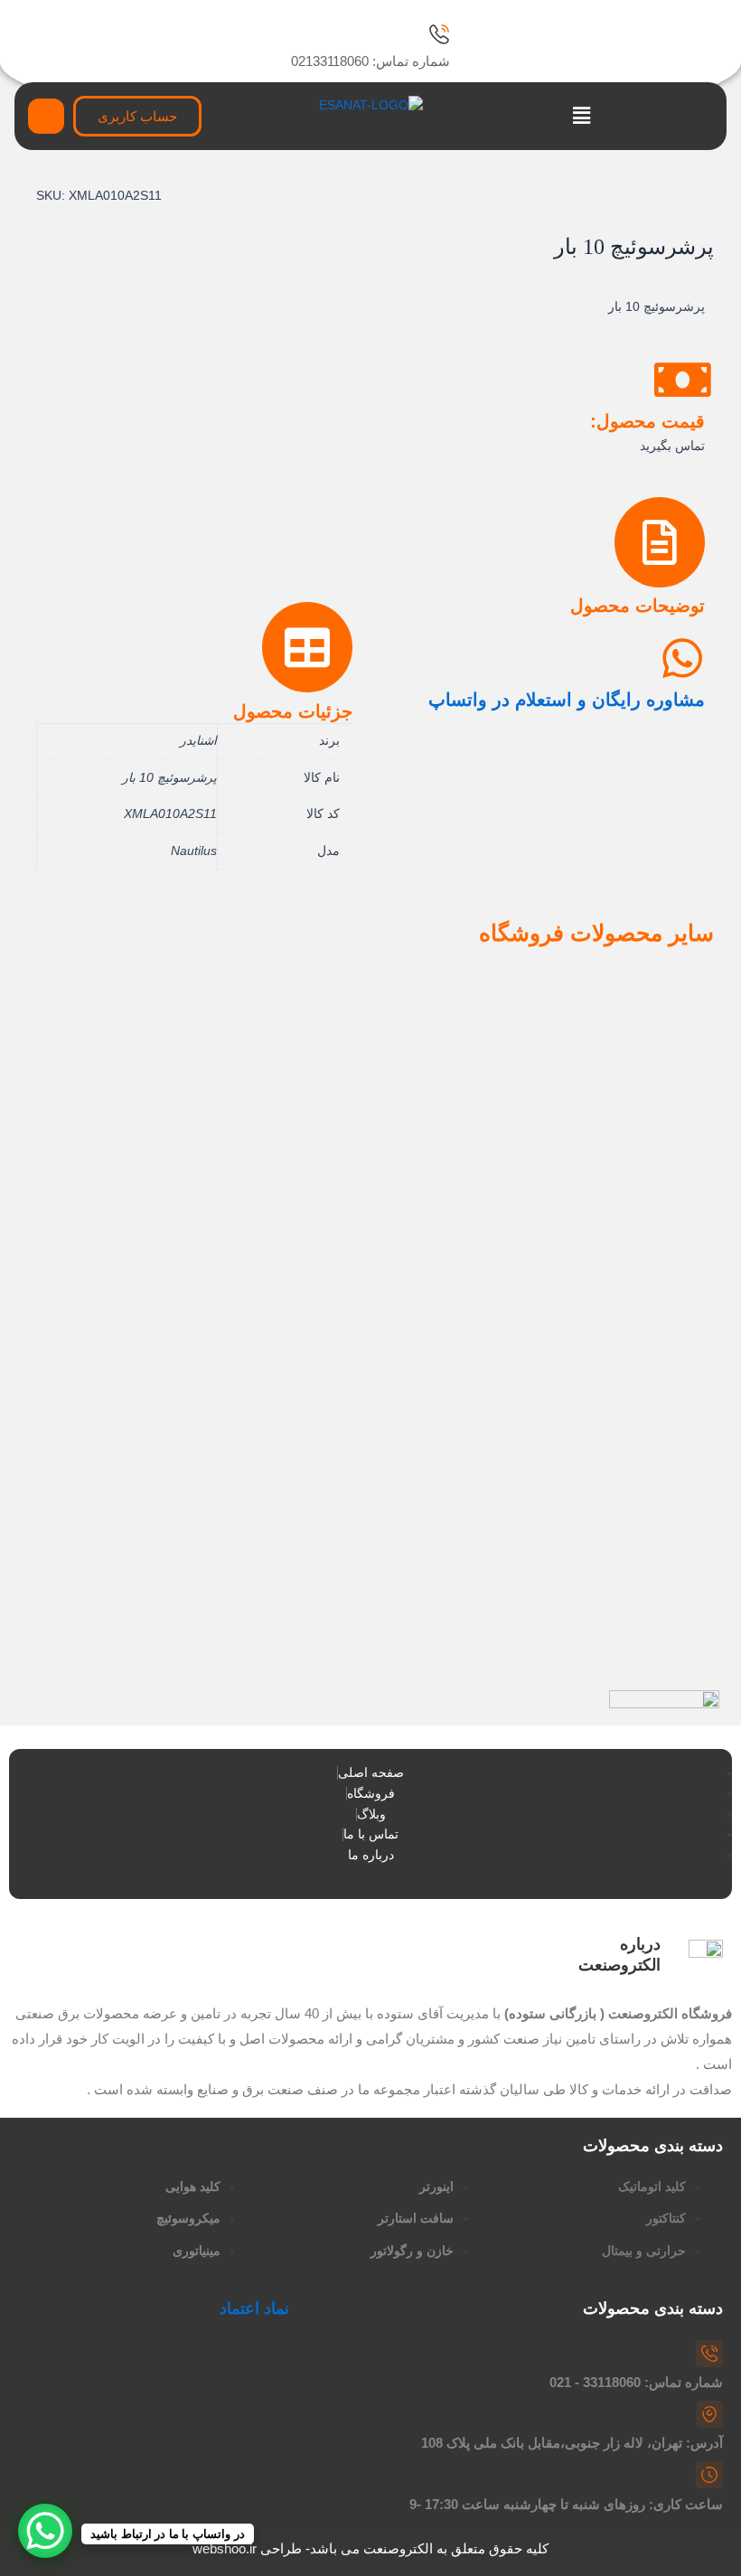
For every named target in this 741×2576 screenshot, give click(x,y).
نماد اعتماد (254, 2308)
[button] (582, 117)
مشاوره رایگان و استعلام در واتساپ (567, 700)
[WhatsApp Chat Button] (45, 2531)
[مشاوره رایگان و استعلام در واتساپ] (682, 658)
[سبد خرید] (46, 116)
